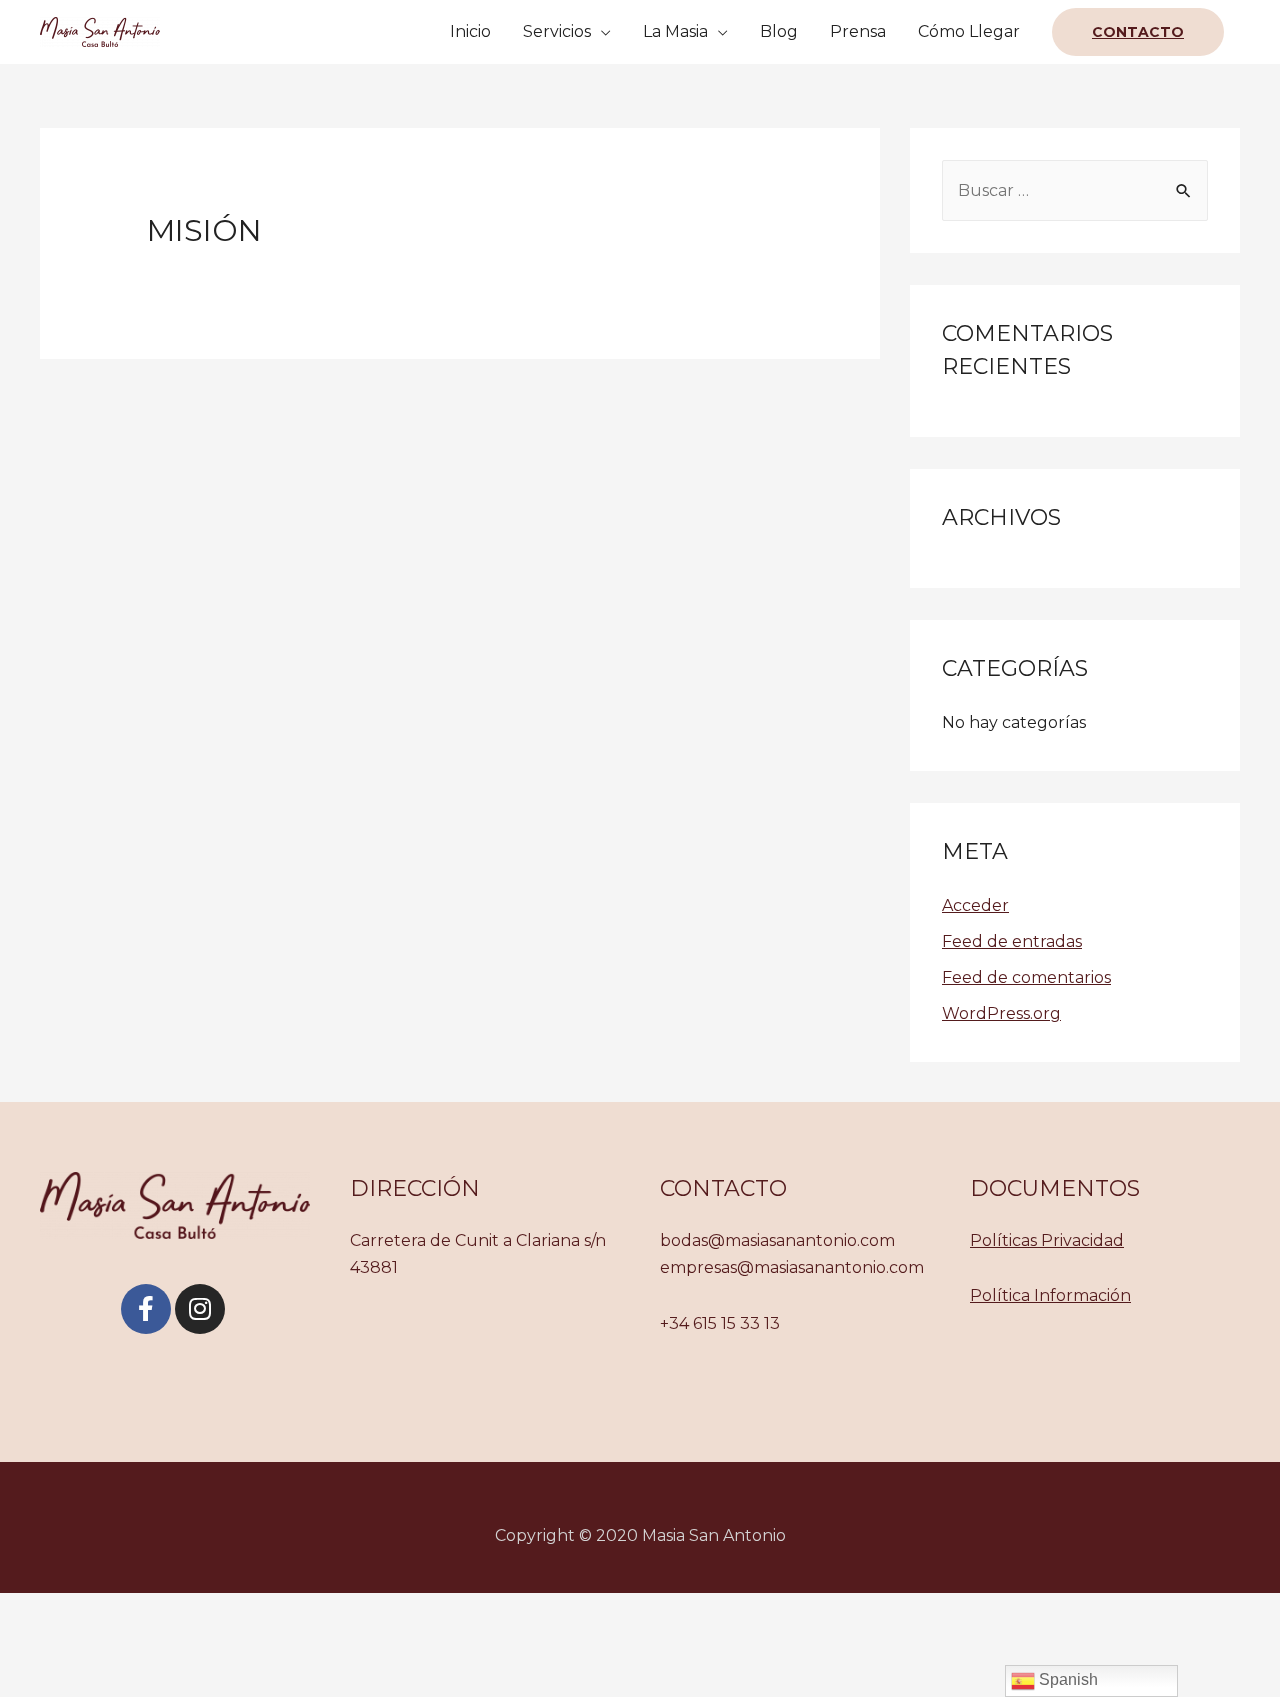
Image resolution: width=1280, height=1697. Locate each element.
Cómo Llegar (969, 31)
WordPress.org (1001, 1013)
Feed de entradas (1012, 941)
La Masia (675, 31)
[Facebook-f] (146, 1309)
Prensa (858, 31)
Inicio (470, 31)
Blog (779, 31)
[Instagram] (200, 1309)
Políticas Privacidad (1047, 1240)
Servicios (557, 31)
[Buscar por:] (1075, 190)
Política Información (1050, 1295)
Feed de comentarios (1026, 977)
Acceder (975, 905)
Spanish (1066, 1679)
